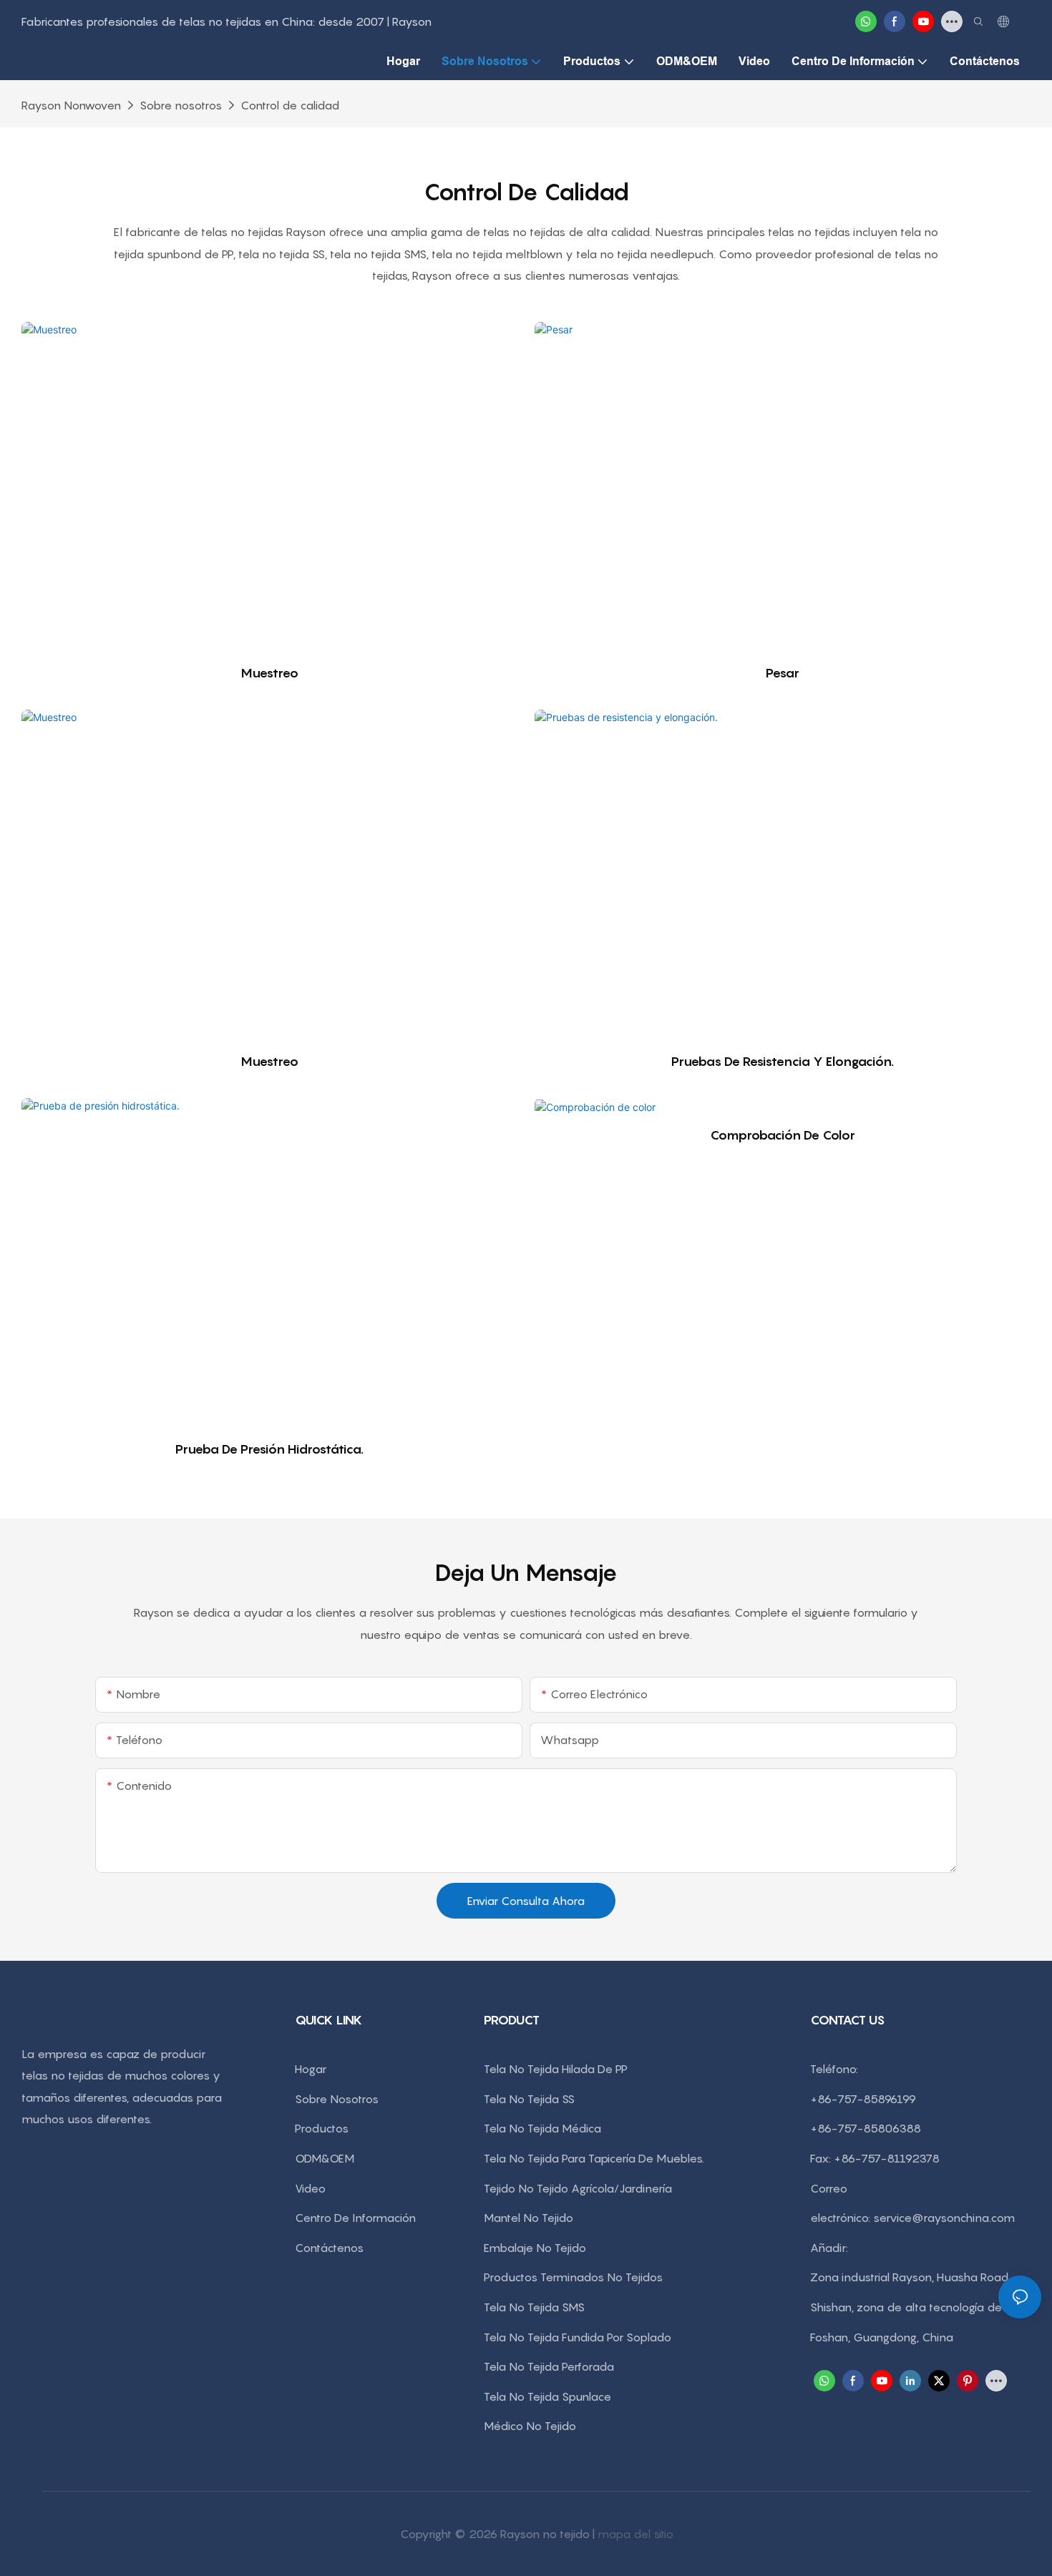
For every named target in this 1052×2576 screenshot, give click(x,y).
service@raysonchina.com (944, 2218)
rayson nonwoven (71, 105)
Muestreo (269, 673)
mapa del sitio (635, 2534)
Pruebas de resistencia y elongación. (783, 1061)
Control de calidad (290, 105)
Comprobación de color (783, 1135)
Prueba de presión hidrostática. (269, 1449)
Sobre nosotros (181, 105)
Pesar (783, 673)
